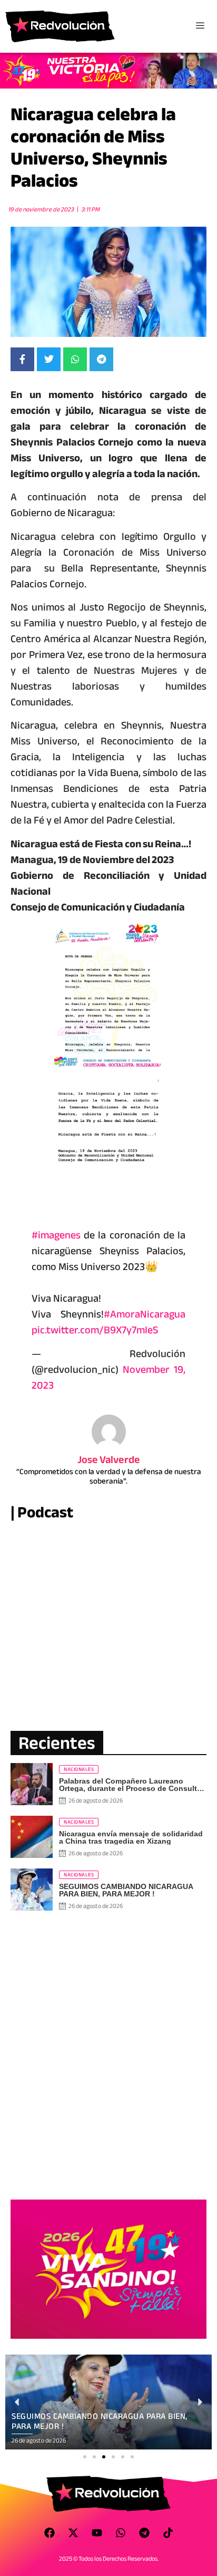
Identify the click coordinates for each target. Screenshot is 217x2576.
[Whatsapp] (121, 2533)
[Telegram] (144, 2533)
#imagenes (56, 1235)
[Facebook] (50, 2533)
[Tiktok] (168, 2533)
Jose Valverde (109, 1460)
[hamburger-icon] (200, 26)
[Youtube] (97, 2533)
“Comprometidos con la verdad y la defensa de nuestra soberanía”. (109, 1476)
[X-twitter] (73, 2533)
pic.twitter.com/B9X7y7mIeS (95, 1330)
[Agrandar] (150, 936)
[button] (85, 2457)
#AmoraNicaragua (145, 1314)
